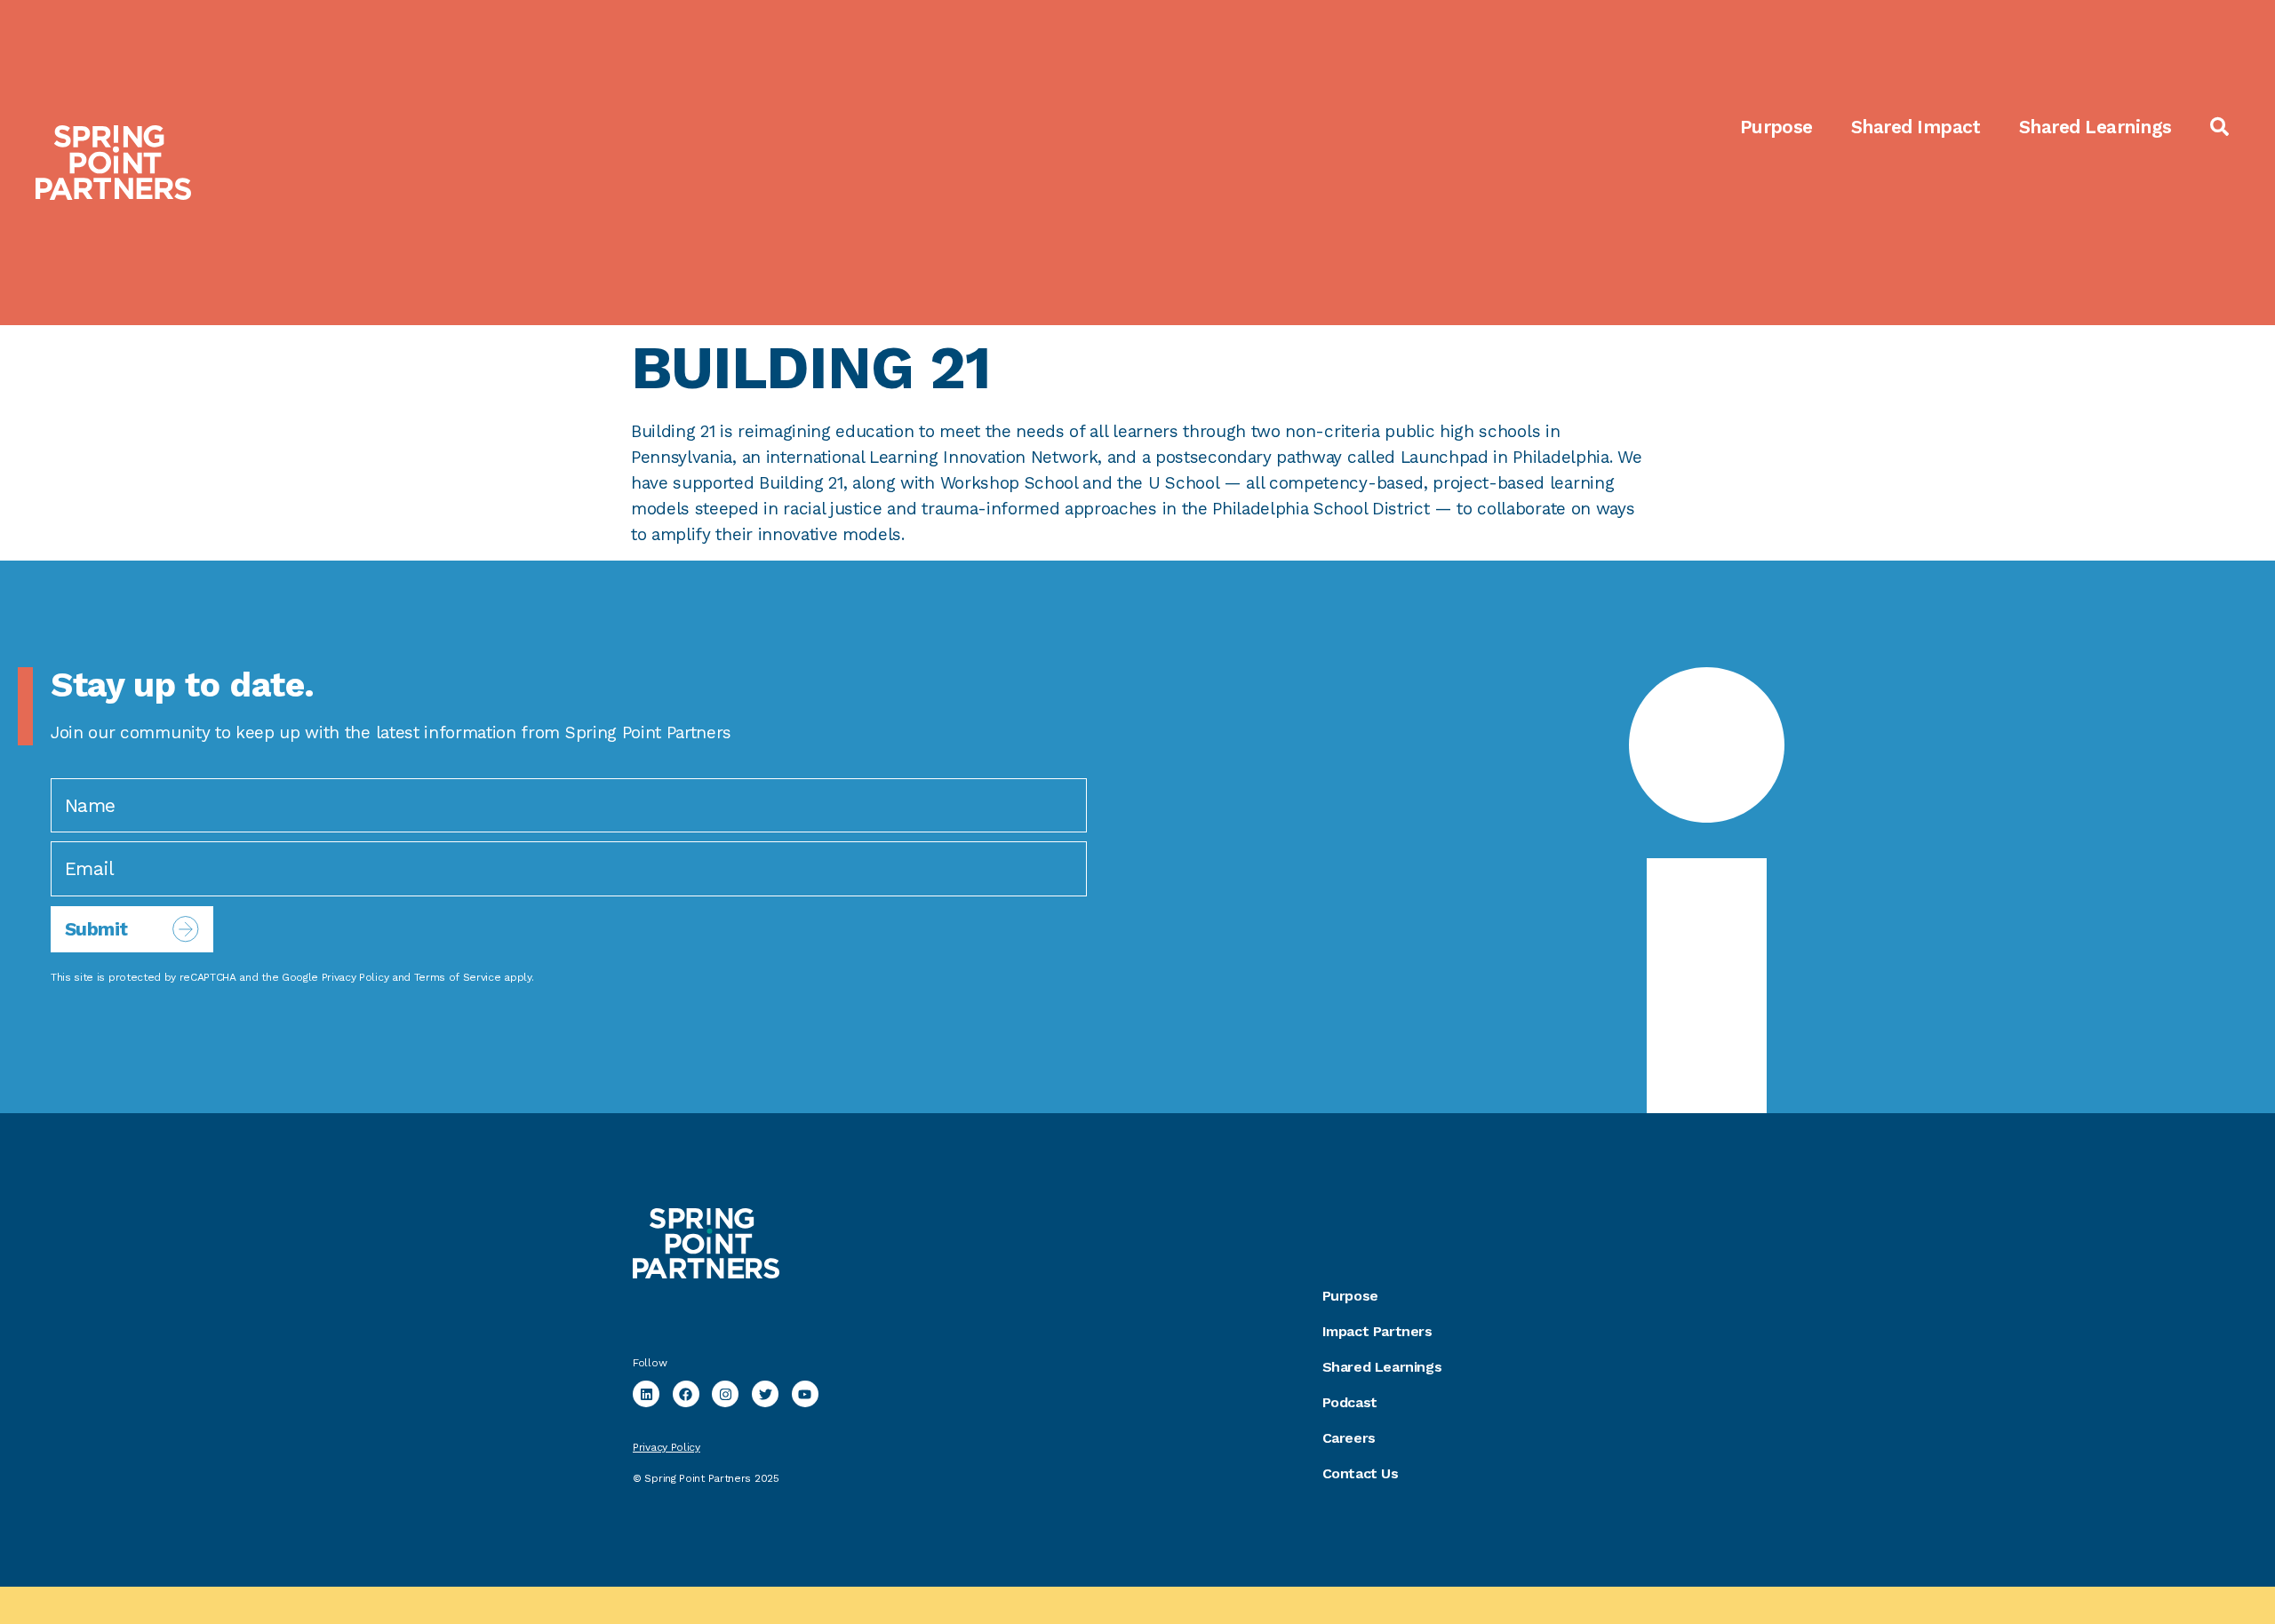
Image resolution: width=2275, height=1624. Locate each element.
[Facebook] (686, 1394)
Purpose (1776, 127)
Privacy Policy (355, 977)
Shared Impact (1916, 127)
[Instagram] (725, 1394)
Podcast (1350, 1402)
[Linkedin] (646, 1394)
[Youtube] (805, 1394)
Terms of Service (458, 977)
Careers (1349, 1438)
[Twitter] (765, 1394)
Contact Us (1361, 1473)
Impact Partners (1377, 1331)
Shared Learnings (2095, 127)
